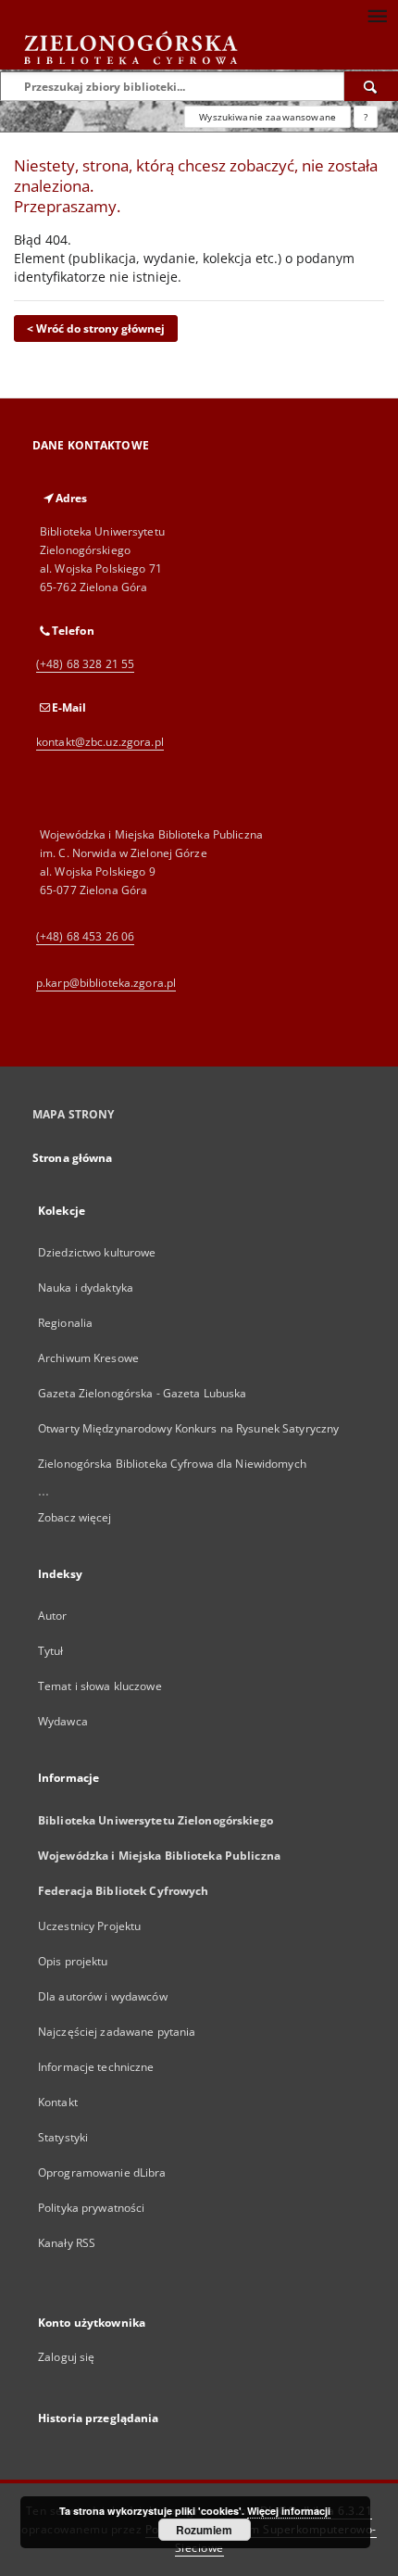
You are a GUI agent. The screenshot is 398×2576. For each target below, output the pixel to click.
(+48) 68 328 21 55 (85, 664)
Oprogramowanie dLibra (102, 2172)
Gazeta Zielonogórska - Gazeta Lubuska (142, 1393)
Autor (53, 1616)
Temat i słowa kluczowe (100, 1686)
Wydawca (63, 1721)
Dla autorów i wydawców (103, 1996)
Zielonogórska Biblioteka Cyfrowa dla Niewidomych (172, 1464)
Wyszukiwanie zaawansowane (267, 117)
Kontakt (58, 2102)
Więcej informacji (289, 2511)
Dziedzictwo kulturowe (97, 1252)
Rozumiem (204, 2530)
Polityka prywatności (91, 2208)
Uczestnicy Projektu (89, 1926)
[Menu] (377, 15)
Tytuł (51, 1651)
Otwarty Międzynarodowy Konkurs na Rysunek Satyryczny (188, 1428)
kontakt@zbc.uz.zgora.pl (100, 742)
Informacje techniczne (96, 2067)
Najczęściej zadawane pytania (117, 2032)
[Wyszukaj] (371, 86)
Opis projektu (73, 1961)
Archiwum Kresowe (88, 1358)
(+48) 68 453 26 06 (85, 936)
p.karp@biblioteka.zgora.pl (106, 983)
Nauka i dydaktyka (86, 1288)
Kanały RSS (67, 2243)
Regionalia (65, 1323)
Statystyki (63, 2137)
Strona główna (73, 1158)
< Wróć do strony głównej (96, 328)
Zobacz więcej (75, 1517)
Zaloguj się (67, 2357)
